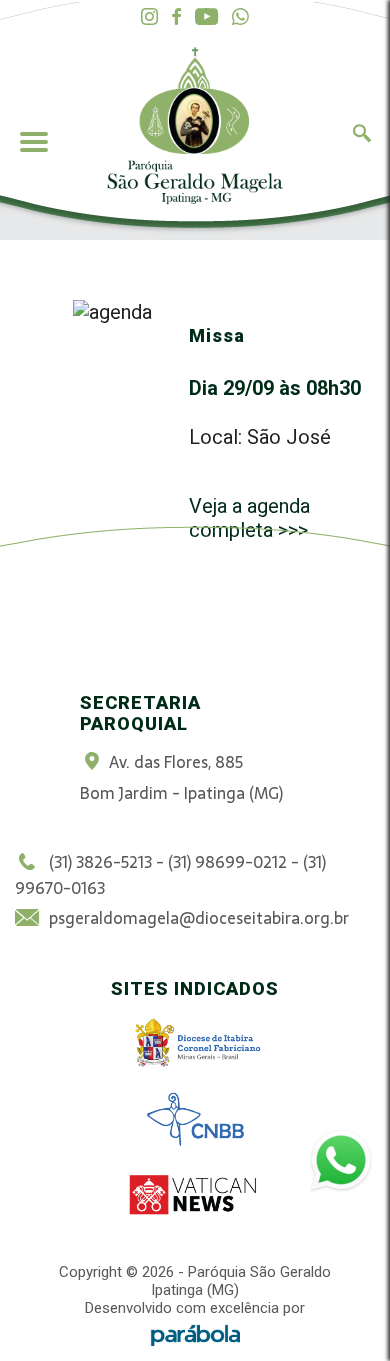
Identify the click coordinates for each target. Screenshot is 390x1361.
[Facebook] (176, 17)
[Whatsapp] (240, 17)
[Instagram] (149, 17)
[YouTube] (206, 17)
